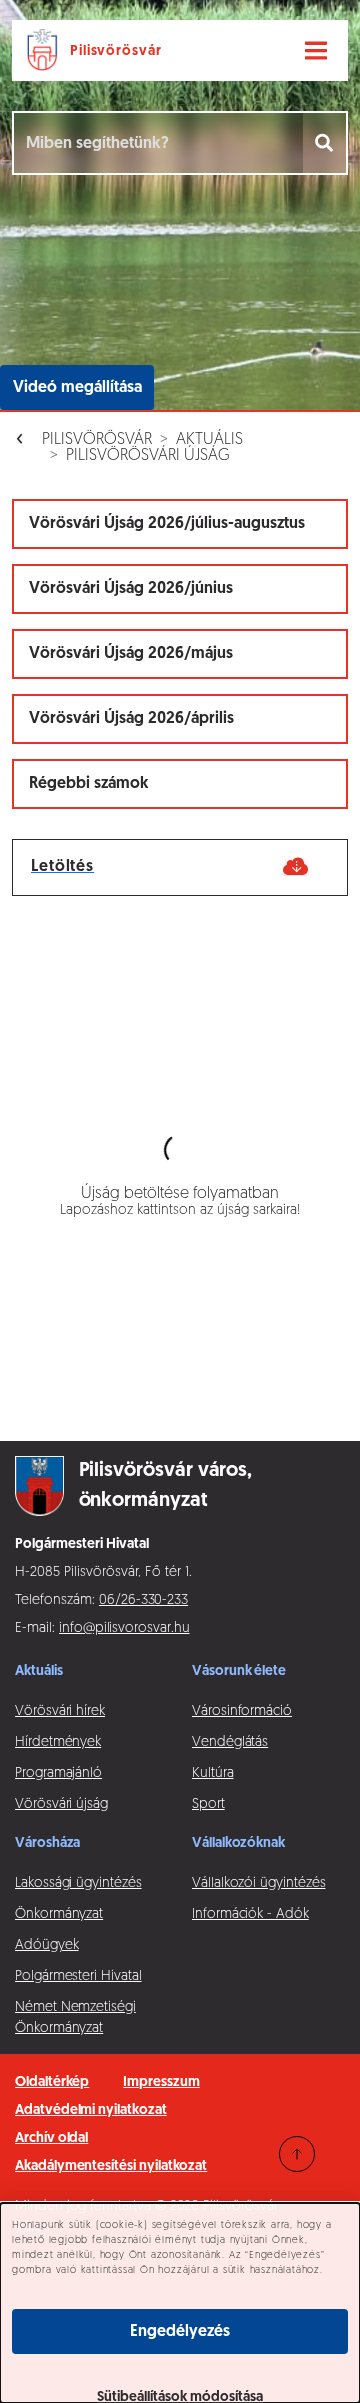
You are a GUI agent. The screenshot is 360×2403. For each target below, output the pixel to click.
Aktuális (209, 440)
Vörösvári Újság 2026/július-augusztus (167, 524)
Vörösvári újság (61, 1804)
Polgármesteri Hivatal (78, 1976)
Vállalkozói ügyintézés (258, 1883)
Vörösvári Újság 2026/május (131, 654)
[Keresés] (325, 143)
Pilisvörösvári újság (148, 456)
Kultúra (213, 1773)
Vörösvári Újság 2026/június (131, 589)
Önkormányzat (59, 1914)
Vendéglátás (230, 1742)
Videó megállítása (77, 388)
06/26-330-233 (143, 1600)
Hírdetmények (58, 1742)
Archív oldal (51, 2138)
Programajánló (58, 1773)
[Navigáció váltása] (316, 51)
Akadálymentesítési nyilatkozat (111, 2166)
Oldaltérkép (52, 2082)
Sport (208, 1804)
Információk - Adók (250, 1914)
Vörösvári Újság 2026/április (131, 719)
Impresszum (161, 2082)
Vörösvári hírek (60, 1711)
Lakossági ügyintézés (78, 1883)
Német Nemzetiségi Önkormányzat (75, 2018)
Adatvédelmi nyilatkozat (91, 2110)
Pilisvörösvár (97, 440)
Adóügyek (46, 1945)
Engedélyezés (180, 2332)
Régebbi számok (89, 784)
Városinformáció (242, 1711)
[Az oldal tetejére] (297, 2154)
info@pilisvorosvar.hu (124, 1628)
